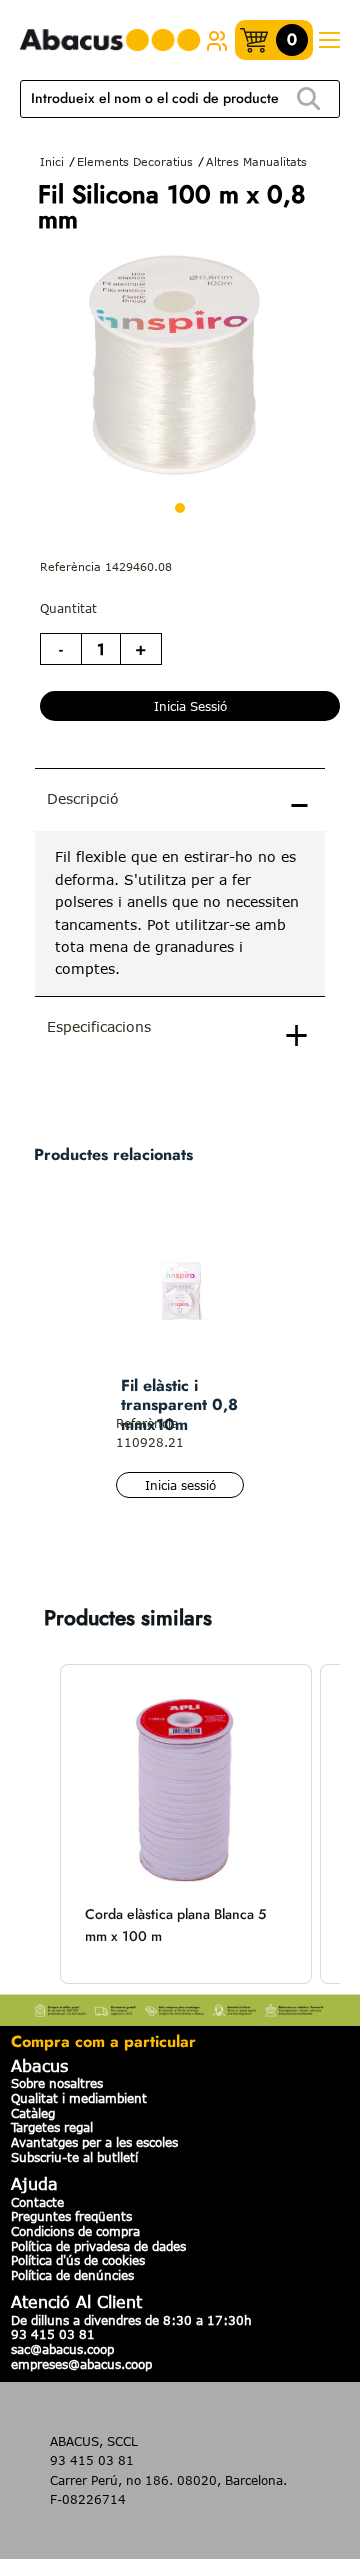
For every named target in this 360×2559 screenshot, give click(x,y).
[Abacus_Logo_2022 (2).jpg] (110, 40)
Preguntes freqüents (71, 2216)
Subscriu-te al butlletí (74, 2157)
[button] (40, 1824)
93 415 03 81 (53, 2334)
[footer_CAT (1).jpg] (180, 2008)
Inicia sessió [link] (190, 706)
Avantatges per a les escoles (94, 2142)
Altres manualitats (256, 161)
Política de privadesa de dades (98, 2246)
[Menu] (329, 40)
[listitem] (186, 1824)
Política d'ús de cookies (78, 2260)
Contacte (37, 2202)
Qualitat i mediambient (79, 2098)
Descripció (83, 798)
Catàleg (33, 2113)
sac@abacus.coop (62, 2349)
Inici (52, 161)
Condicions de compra (75, 2231)
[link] (217, 40)
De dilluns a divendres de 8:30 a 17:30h (131, 2320)
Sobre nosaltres (57, 2083)
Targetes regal (52, 2127)
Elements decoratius (135, 161)
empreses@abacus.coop (81, 2364)
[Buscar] (308, 99)
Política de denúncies (72, 2275)
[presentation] (180, 913)
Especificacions (99, 1026)
